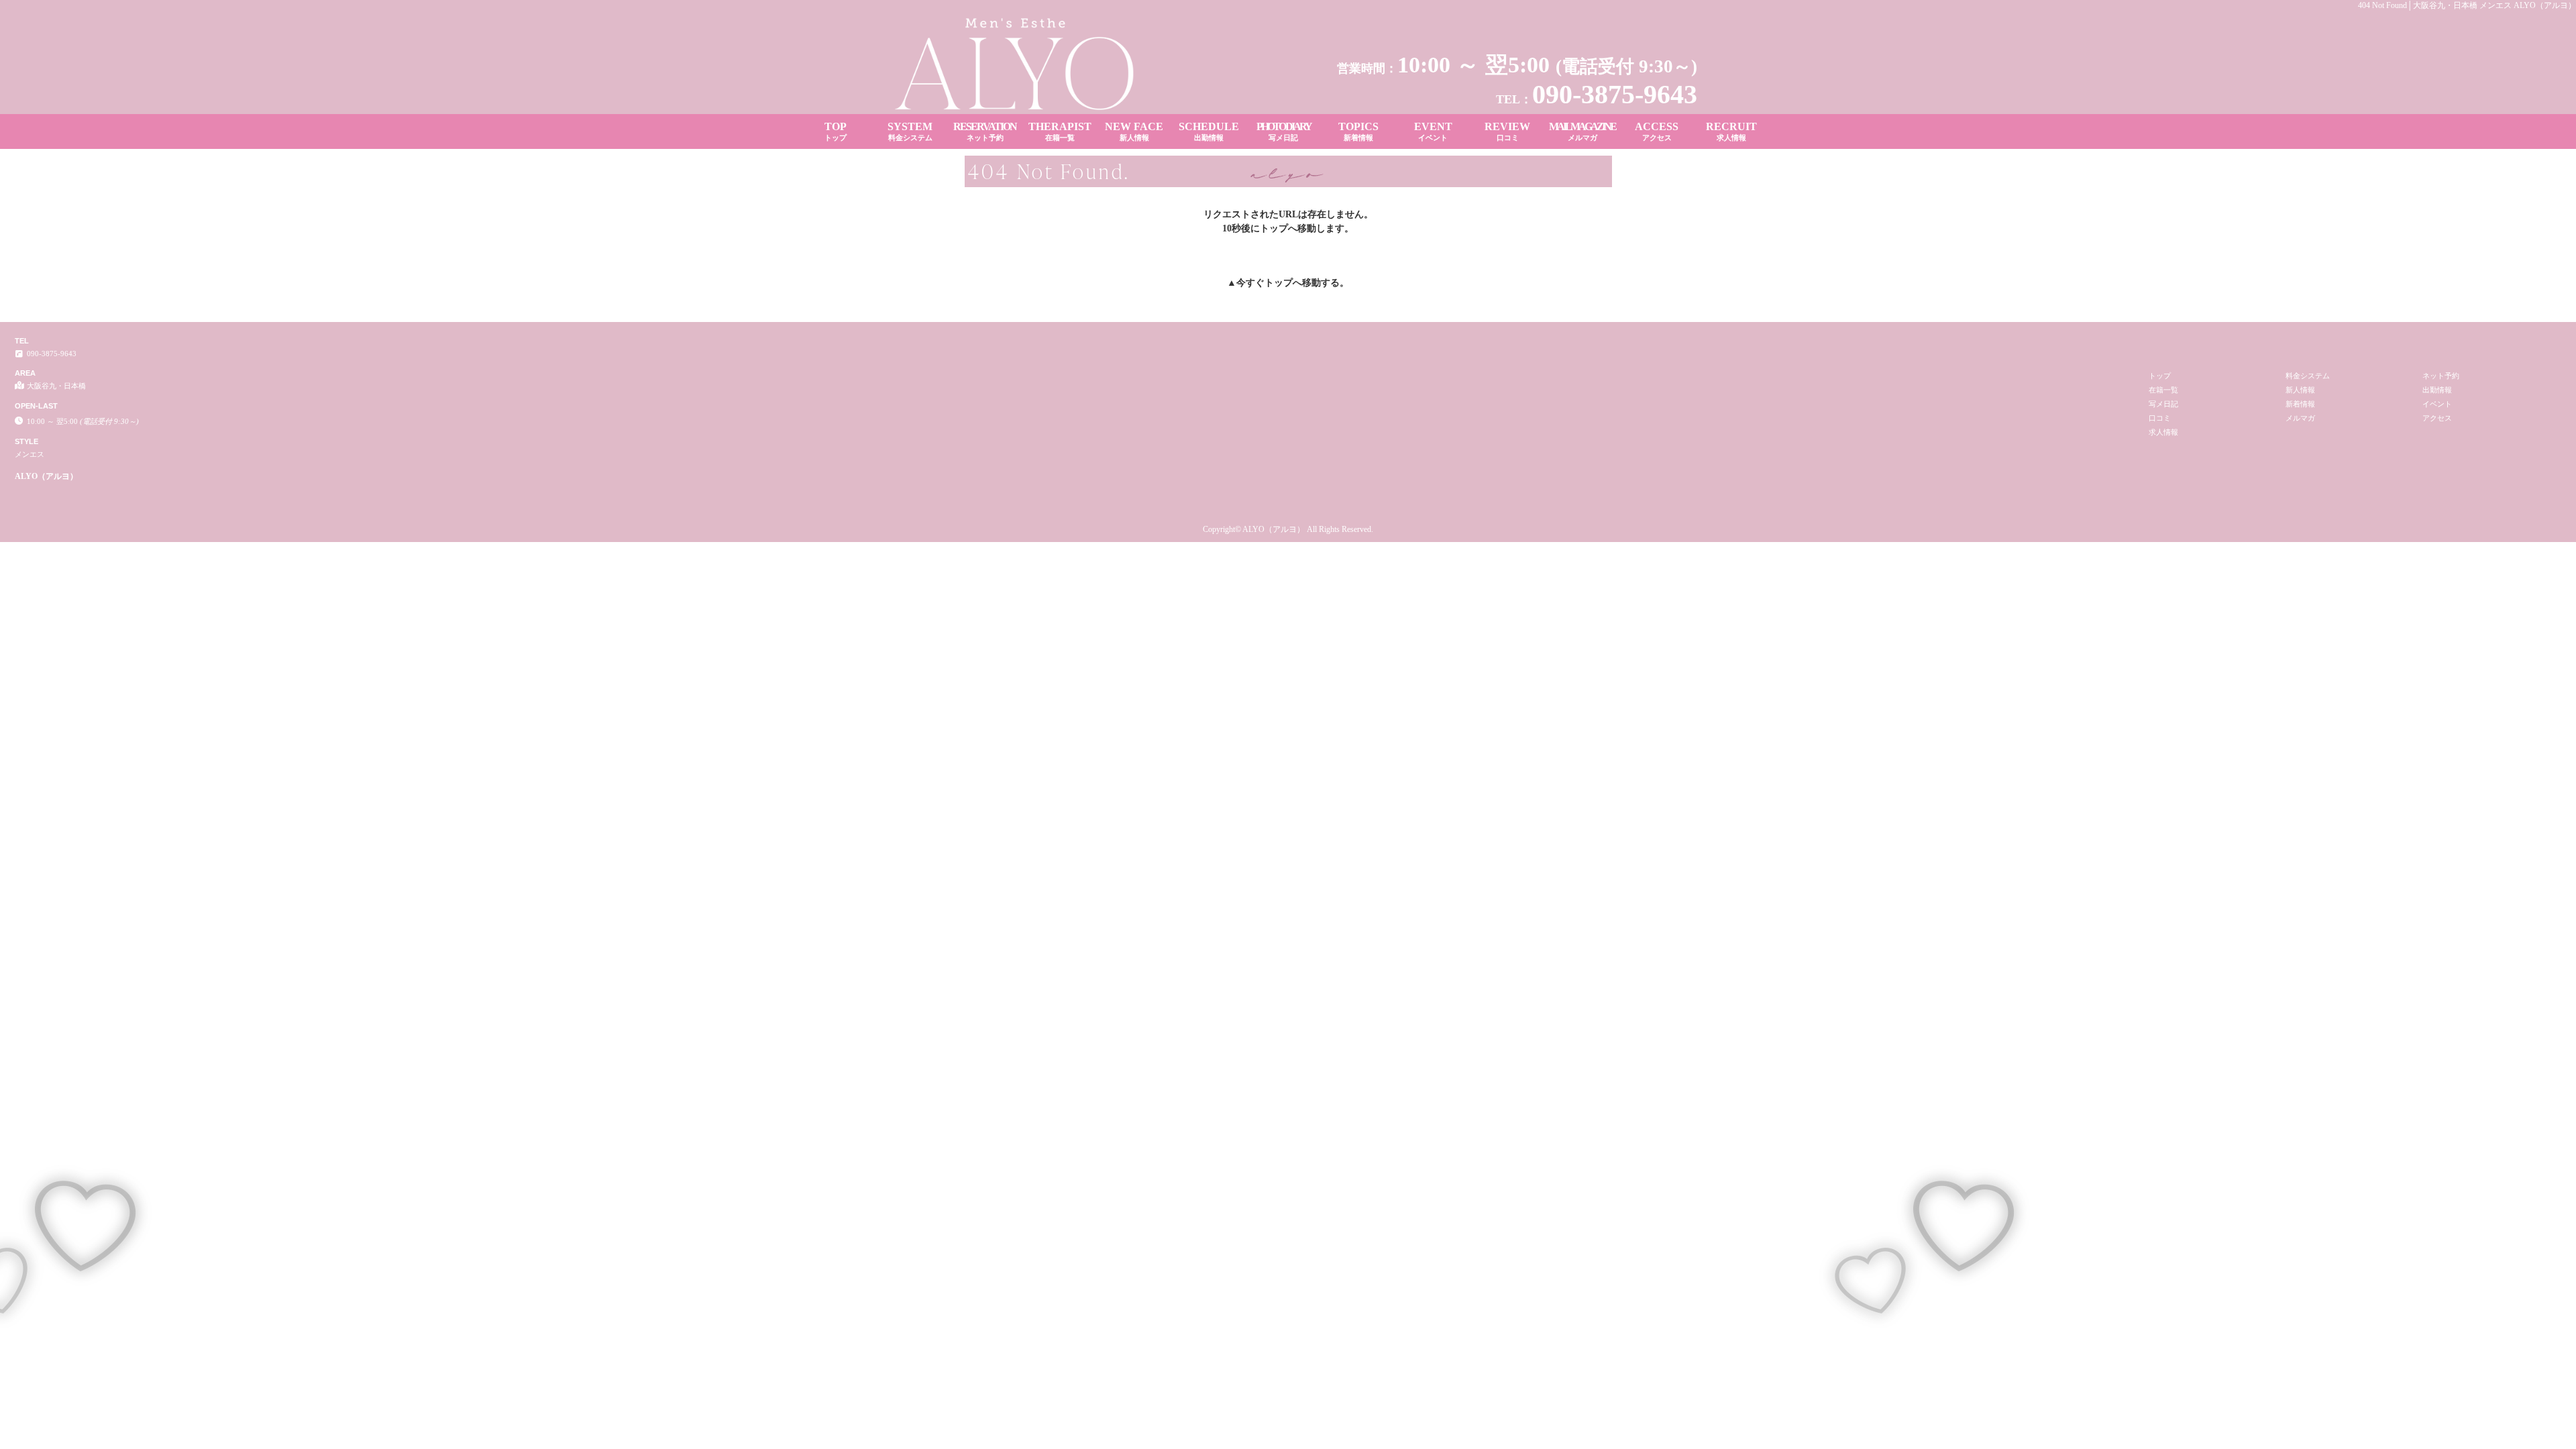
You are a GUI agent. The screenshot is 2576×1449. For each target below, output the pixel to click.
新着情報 (2300, 404)
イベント (2437, 404)
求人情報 (2163, 432)
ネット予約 (2441, 376)
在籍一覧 (2163, 390)
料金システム (2308, 376)
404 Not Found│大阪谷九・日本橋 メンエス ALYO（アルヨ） (2467, 5)
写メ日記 (2163, 404)
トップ (1279, 283)
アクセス (2437, 418)
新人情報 (2300, 390)
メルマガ (2300, 418)
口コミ (2160, 418)
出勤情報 (2437, 390)
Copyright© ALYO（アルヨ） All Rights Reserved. (1288, 529)
